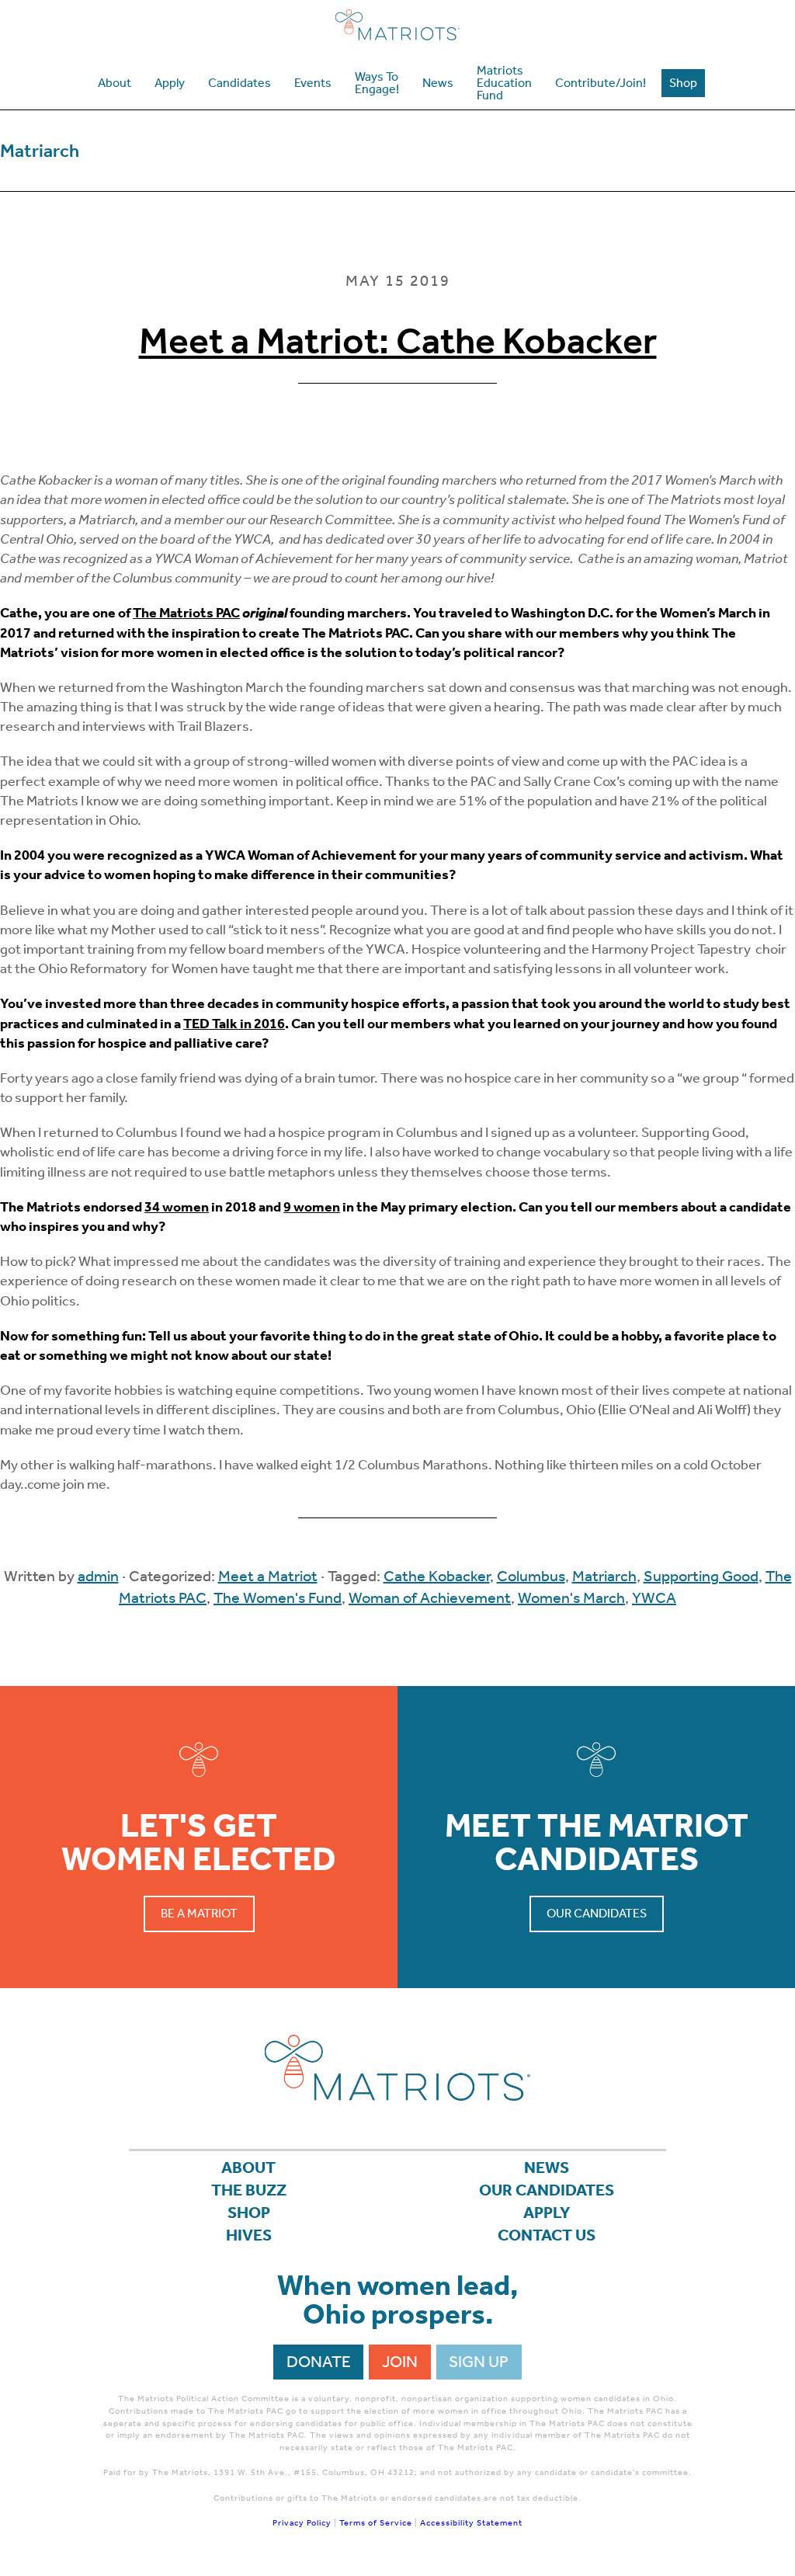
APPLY (547, 2213)
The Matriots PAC (186, 613)
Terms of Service (376, 2523)
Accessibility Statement (471, 2523)
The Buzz (249, 2190)
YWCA (654, 1597)
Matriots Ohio (397, 25)
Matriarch (604, 1576)
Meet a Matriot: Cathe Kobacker (398, 341)
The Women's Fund (278, 1597)
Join (400, 2362)
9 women (312, 1207)
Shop (249, 2213)
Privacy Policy (302, 2523)
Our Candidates (597, 1913)
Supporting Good (701, 1576)
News (547, 2168)
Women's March (571, 1597)
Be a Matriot (199, 1913)
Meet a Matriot (268, 1576)
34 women (177, 1207)
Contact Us (547, 2235)
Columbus (531, 1576)
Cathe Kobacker (437, 1576)
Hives (249, 2235)
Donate (319, 2362)
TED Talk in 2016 (234, 1024)
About (248, 2168)
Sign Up (479, 2362)
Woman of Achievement (430, 1597)
